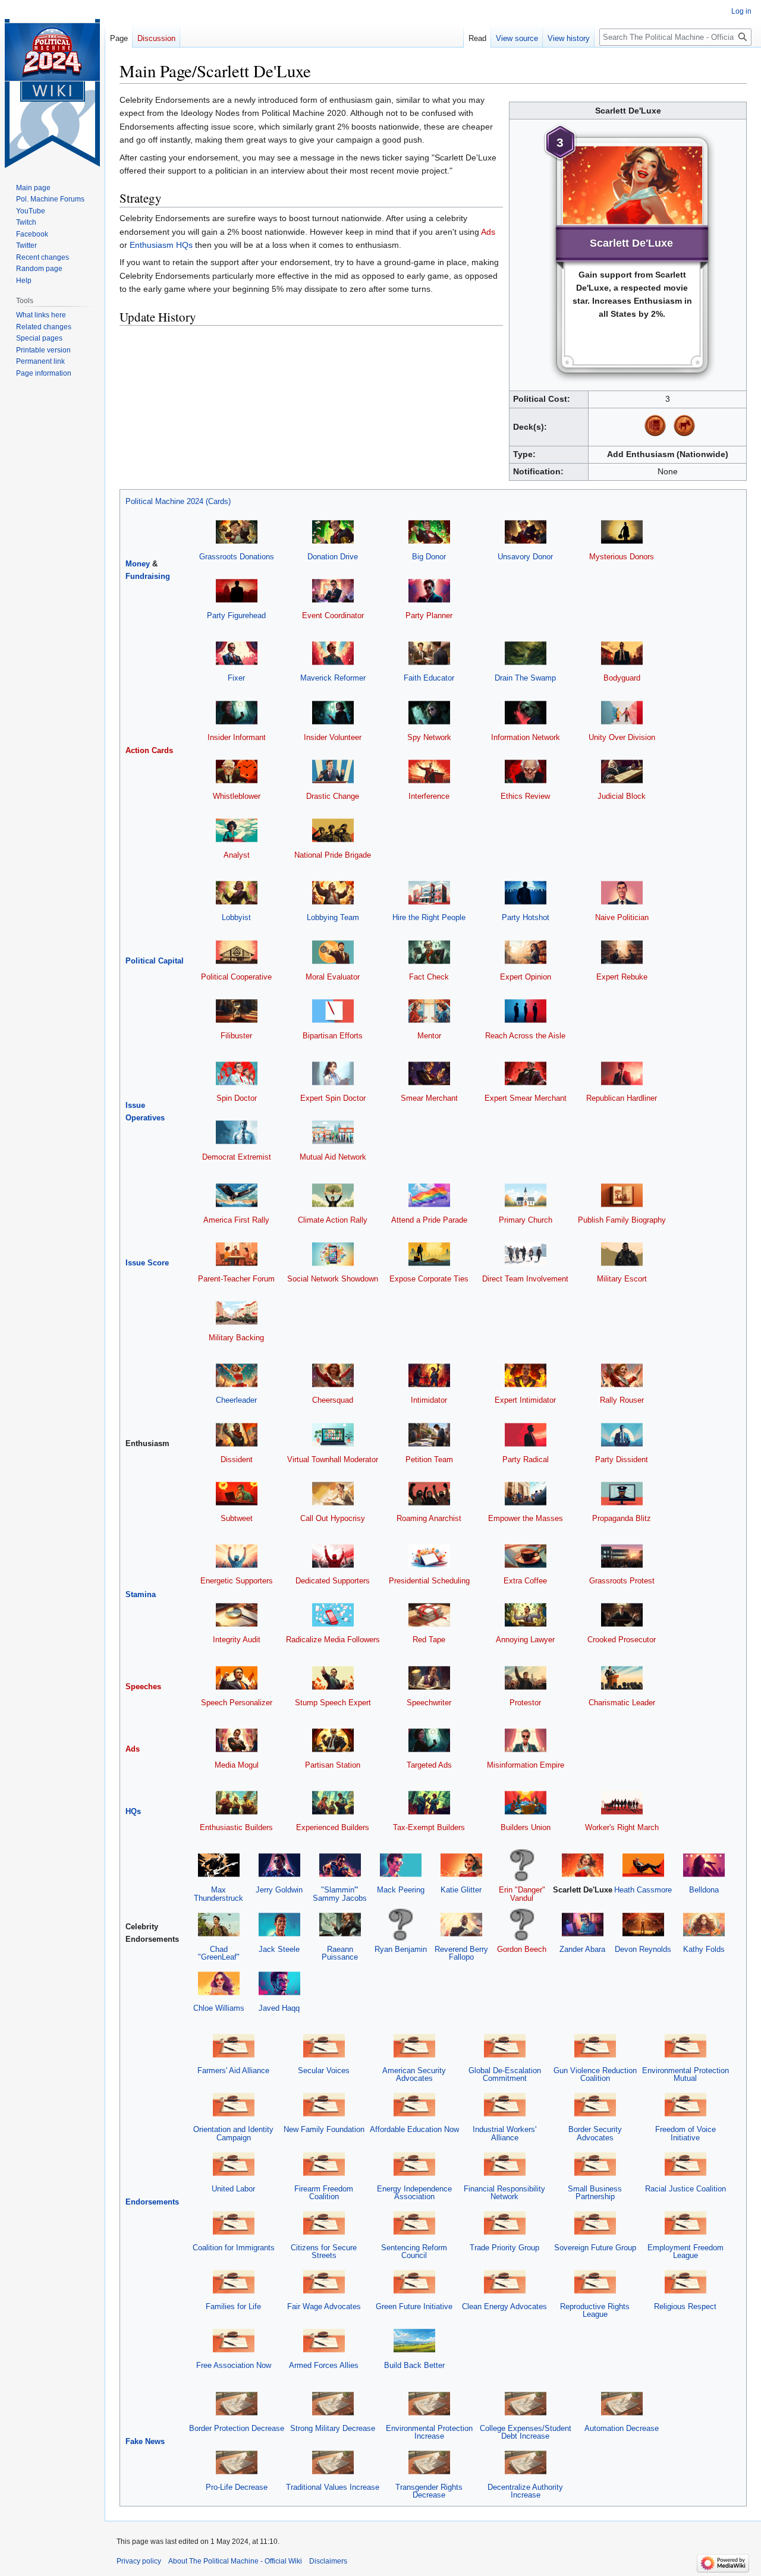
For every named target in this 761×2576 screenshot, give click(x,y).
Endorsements (152, 2202)
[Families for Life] (234, 2281)
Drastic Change (333, 796)
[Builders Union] (526, 1802)
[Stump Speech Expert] (333, 1677)
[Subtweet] (237, 1493)
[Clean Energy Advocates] (505, 2281)
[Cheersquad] (333, 1375)
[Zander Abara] (583, 1924)
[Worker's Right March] (622, 1802)
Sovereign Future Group (595, 2248)
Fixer (236, 678)
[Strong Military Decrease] (333, 2403)
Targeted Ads (429, 1765)
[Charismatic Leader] (622, 1677)
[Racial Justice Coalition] (685, 2163)
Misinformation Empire (526, 1765)
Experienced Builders (333, 1827)
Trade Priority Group (504, 2248)
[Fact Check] (429, 951)
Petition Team (429, 1459)
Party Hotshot (526, 917)
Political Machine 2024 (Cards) (178, 501)
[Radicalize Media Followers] (333, 1615)
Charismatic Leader (622, 1703)
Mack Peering (401, 1890)
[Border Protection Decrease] (237, 2403)
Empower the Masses (526, 1518)
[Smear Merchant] (429, 1073)
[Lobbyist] (237, 892)
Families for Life (233, 2306)
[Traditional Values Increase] (333, 2462)
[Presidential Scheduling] (429, 1556)
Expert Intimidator (525, 1400)
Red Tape (429, 1640)
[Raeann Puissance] (340, 1924)
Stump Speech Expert (333, 1703)
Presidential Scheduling (429, 1581)
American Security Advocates (414, 2074)
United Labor (233, 2189)
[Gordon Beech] (522, 1924)
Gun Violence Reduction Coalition (595, 2074)
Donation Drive (333, 557)
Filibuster (236, 1036)
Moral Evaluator (333, 977)
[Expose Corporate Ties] (429, 1253)
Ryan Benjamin (401, 1949)
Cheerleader (236, 1400)
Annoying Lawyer (525, 1640)
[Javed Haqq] (279, 1983)
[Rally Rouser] (622, 1375)
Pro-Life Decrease (237, 2487)
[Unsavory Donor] (526, 531)
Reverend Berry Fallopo (461, 1953)
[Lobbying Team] (333, 892)
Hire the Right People (429, 917)
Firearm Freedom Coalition (324, 2193)
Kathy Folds (704, 1949)
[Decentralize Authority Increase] (526, 2462)
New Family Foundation (324, 2129)
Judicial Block (622, 796)
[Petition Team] (429, 1434)
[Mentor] (429, 1010)
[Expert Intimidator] (526, 1375)
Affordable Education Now (414, 2129)
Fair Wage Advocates (324, 2306)
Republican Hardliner (622, 1098)
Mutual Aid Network (333, 1157)
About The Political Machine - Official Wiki (235, 2561)
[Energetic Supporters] (237, 1556)
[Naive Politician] (622, 892)
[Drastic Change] (333, 771)
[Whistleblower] (237, 771)
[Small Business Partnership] (595, 2163)
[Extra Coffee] (526, 1556)
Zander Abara (582, 1949)
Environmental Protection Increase (429, 2432)
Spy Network (429, 737)
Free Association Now (234, 2365)
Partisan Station (333, 1765)
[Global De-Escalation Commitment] (505, 2046)
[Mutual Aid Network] (333, 1132)
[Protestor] (526, 1677)
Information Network (526, 737)
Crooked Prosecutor (622, 1640)
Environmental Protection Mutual (685, 2074)
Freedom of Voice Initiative (685, 2133)
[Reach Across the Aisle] (526, 1010)
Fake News (145, 2441)
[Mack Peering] (401, 1865)
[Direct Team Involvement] (526, 1253)
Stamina (141, 1594)
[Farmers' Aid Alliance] (234, 2046)
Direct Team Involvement (525, 1279)
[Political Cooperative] (237, 951)
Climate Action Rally (333, 1220)
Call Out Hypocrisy (333, 1518)
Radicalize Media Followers (333, 1640)
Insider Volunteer (333, 737)
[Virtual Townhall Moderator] (333, 1434)
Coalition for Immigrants (234, 2248)
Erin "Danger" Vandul (522, 1894)
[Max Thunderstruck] (219, 1865)
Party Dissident (622, 1459)
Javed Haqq (279, 2008)
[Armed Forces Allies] (324, 2340)
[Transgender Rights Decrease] (429, 2462)
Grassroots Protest (622, 1581)
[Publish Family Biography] (622, 1194)
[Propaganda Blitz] (622, 1493)
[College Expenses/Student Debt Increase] (526, 2403)
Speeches (143, 1687)
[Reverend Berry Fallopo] (461, 1924)
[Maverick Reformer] (333, 653)
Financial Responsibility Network (504, 2193)
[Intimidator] (429, 1375)
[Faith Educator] (429, 653)
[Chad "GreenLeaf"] (219, 1924)
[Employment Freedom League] (685, 2222)
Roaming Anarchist (429, 1518)
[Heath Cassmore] (643, 1865)
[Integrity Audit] (237, 1615)
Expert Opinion (526, 977)
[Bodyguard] (622, 653)
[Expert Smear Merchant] (526, 1073)
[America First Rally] (237, 1194)
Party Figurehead (236, 615)
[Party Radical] (526, 1434)
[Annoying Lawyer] (526, 1615)
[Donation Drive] (333, 531)
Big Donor (429, 557)
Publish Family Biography (622, 1220)
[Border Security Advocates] (595, 2104)
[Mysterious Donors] (622, 531)
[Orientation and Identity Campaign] (234, 2104)
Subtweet (237, 1518)
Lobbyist (236, 917)
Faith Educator (429, 678)
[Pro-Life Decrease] (237, 2462)
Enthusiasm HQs (161, 245)
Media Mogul (237, 1765)
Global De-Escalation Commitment (505, 2074)
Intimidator (429, 1400)
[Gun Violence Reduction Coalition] (595, 2046)
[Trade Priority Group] (505, 2222)
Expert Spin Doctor (333, 1098)
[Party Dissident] (622, 1434)
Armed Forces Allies (324, 2365)
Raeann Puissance (340, 1953)
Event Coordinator (333, 615)
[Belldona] (704, 1865)
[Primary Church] (526, 1194)
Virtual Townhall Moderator (333, 1459)
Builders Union (526, 1827)
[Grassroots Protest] (622, 1556)
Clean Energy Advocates (504, 2306)
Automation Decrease (622, 2428)
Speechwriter (429, 1703)
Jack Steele (279, 1949)
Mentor (429, 1036)
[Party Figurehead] (237, 591)
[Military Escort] (622, 1253)
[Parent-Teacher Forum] (237, 1253)
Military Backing (236, 1338)
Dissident (237, 1459)
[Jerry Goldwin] (279, 1865)
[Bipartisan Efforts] (333, 1010)
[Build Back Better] (414, 2340)
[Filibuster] (237, 1010)
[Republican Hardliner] (622, 1073)
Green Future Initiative (414, 2306)
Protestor (525, 1703)
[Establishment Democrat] (684, 425)
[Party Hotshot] (526, 892)
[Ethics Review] (526, 771)
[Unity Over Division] (622, 712)
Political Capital (155, 961)
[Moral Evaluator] (333, 951)
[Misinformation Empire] (526, 1739)
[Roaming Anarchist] (429, 1493)
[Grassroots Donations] (237, 531)
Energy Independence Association (414, 2193)
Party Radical (526, 1459)
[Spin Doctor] (237, 1073)
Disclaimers (328, 2561)
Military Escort (622, 1279)
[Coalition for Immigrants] (234, 2222)
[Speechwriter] (429, 1677)
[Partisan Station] (333, 1739)
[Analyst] (237, 830)
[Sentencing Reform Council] (414, 2222)
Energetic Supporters (237, 1581)
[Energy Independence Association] (414, 2163)
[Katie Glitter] (461, 1865)
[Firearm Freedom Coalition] (324, 2163)
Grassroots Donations (237, 557)
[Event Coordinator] (333, 591)
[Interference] (429, 771)
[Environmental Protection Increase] (429, 2403)
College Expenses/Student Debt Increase (526, 2432)
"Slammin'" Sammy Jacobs (340, 1894)
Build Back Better (414, 2365)
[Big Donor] (429, 531)
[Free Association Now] (234, 2340)
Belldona (704, 1890)
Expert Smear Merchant (526, 1098)
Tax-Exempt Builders (429, 1827)
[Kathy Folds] (704, 1924)
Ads (488, 232)
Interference (429, 796)
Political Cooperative (236, 977)
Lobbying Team (333, 917)
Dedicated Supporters (333, 1581)
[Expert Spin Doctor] (333, 1073)
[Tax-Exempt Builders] (429, 1802)
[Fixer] (237, 653)
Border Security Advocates (595, 2133)
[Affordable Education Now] (414, 2104)
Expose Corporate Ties (429, 1279)
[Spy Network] (429, 712)
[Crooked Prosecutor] (622, 1615)
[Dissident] (237, 1434)
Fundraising (148, 576)
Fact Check (429, 977)
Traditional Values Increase (333, 2487)
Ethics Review (525, 796)
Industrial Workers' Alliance (504, 2133)
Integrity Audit (237, 1640)
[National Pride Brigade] (333, 830)
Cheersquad (333, 1400)
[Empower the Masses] (526, 1493)
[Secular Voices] (324, 2046)
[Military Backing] (237, 1313)
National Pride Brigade (333, 855)
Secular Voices (324, 2070)
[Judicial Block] (622, 771)
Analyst (237, 855)
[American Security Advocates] (414, 2046)
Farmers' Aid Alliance (233, 2070)
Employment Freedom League (685, 2251)
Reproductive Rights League (595, 2310)
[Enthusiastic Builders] (237, 1802)
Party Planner (429, 615)
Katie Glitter (461, 1890)
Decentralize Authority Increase (525, 2491)
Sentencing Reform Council (414, 2251)
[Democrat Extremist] (237, 1132)
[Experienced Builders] (333, 1802)
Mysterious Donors (622, 557)
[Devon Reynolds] (643, 1924)
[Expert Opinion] (526, 951)
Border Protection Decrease (237, 2428)
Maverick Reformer (333, 678)
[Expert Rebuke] (622, 951)
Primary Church (526, 1220)
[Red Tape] (429, 1615)
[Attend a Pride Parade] (429, 1194)
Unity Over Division (622, 737)
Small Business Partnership (595, 2193)
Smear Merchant (429, 1098)
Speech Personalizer (237, 1703)
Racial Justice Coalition (685, 2189)
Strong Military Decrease (333, 2428)
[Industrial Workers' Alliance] (505, 2104)
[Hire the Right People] (429, 892)
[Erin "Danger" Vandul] (522, 1865)
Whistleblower (237, 796)
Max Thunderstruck (218, 1894)
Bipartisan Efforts (333, 1036)
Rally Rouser (622, 1400)
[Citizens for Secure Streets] (324, 2222)
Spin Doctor (237, 1098)
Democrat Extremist (237, 1157)
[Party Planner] (429, 591)
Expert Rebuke (622, 977)
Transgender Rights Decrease (429, 2491)
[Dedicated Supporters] (333, 1556)
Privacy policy (139, 2561)
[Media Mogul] (237, 1739)
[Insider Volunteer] (333, 712)
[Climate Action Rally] (333, 1194)
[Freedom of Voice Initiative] (685, 2104)
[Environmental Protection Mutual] (685, 2046)
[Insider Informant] (237, 712)
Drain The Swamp (525, 678)
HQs (133, 1811)
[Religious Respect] (685, 2281)
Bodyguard (622, 678)
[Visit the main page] (52, 93)
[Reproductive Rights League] (595, 2281)
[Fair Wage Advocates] (324, 2281)
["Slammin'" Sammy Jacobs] (340, 1865)
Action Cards (149, 750)
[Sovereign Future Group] (595, 2222)
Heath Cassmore (643, 1890)
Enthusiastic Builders (236, 1827)
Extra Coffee (525, 1581)
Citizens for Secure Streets (324, 2251)
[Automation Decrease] (622, 2403)
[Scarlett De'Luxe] (583, 1865)
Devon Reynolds (643, 1949)
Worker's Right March (622, 1827)
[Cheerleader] (237, 1375)
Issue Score (147, 1263)
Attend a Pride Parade (429, 1220)
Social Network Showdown (333, 1279)
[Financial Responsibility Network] (505, 2163)
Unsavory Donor (525, 557)
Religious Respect (685, 2306)
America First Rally (236, 1220)
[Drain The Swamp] (526, 653)
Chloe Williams (219, 2008)
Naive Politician (622, 917)
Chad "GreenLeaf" (219, 1953)
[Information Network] (526, 712)
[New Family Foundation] (324, 2104)
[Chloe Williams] (219, 1983)
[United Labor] (234, 2163)
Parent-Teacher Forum (236, 1279)
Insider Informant (237, 737)
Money (138, 564)
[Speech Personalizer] (237, 1677)
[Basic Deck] (655, 425)
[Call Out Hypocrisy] (333, 1493)
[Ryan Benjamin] (401, 1924)
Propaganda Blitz (622, 1518)
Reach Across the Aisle (525, 1036)
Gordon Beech (522, 1949)
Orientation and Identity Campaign (233, 2133)
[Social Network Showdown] (333, 1253)
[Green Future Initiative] (414, 2281)
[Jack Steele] (279, 1924)
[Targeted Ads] (429, 1739)
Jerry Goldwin (279, 1890)
